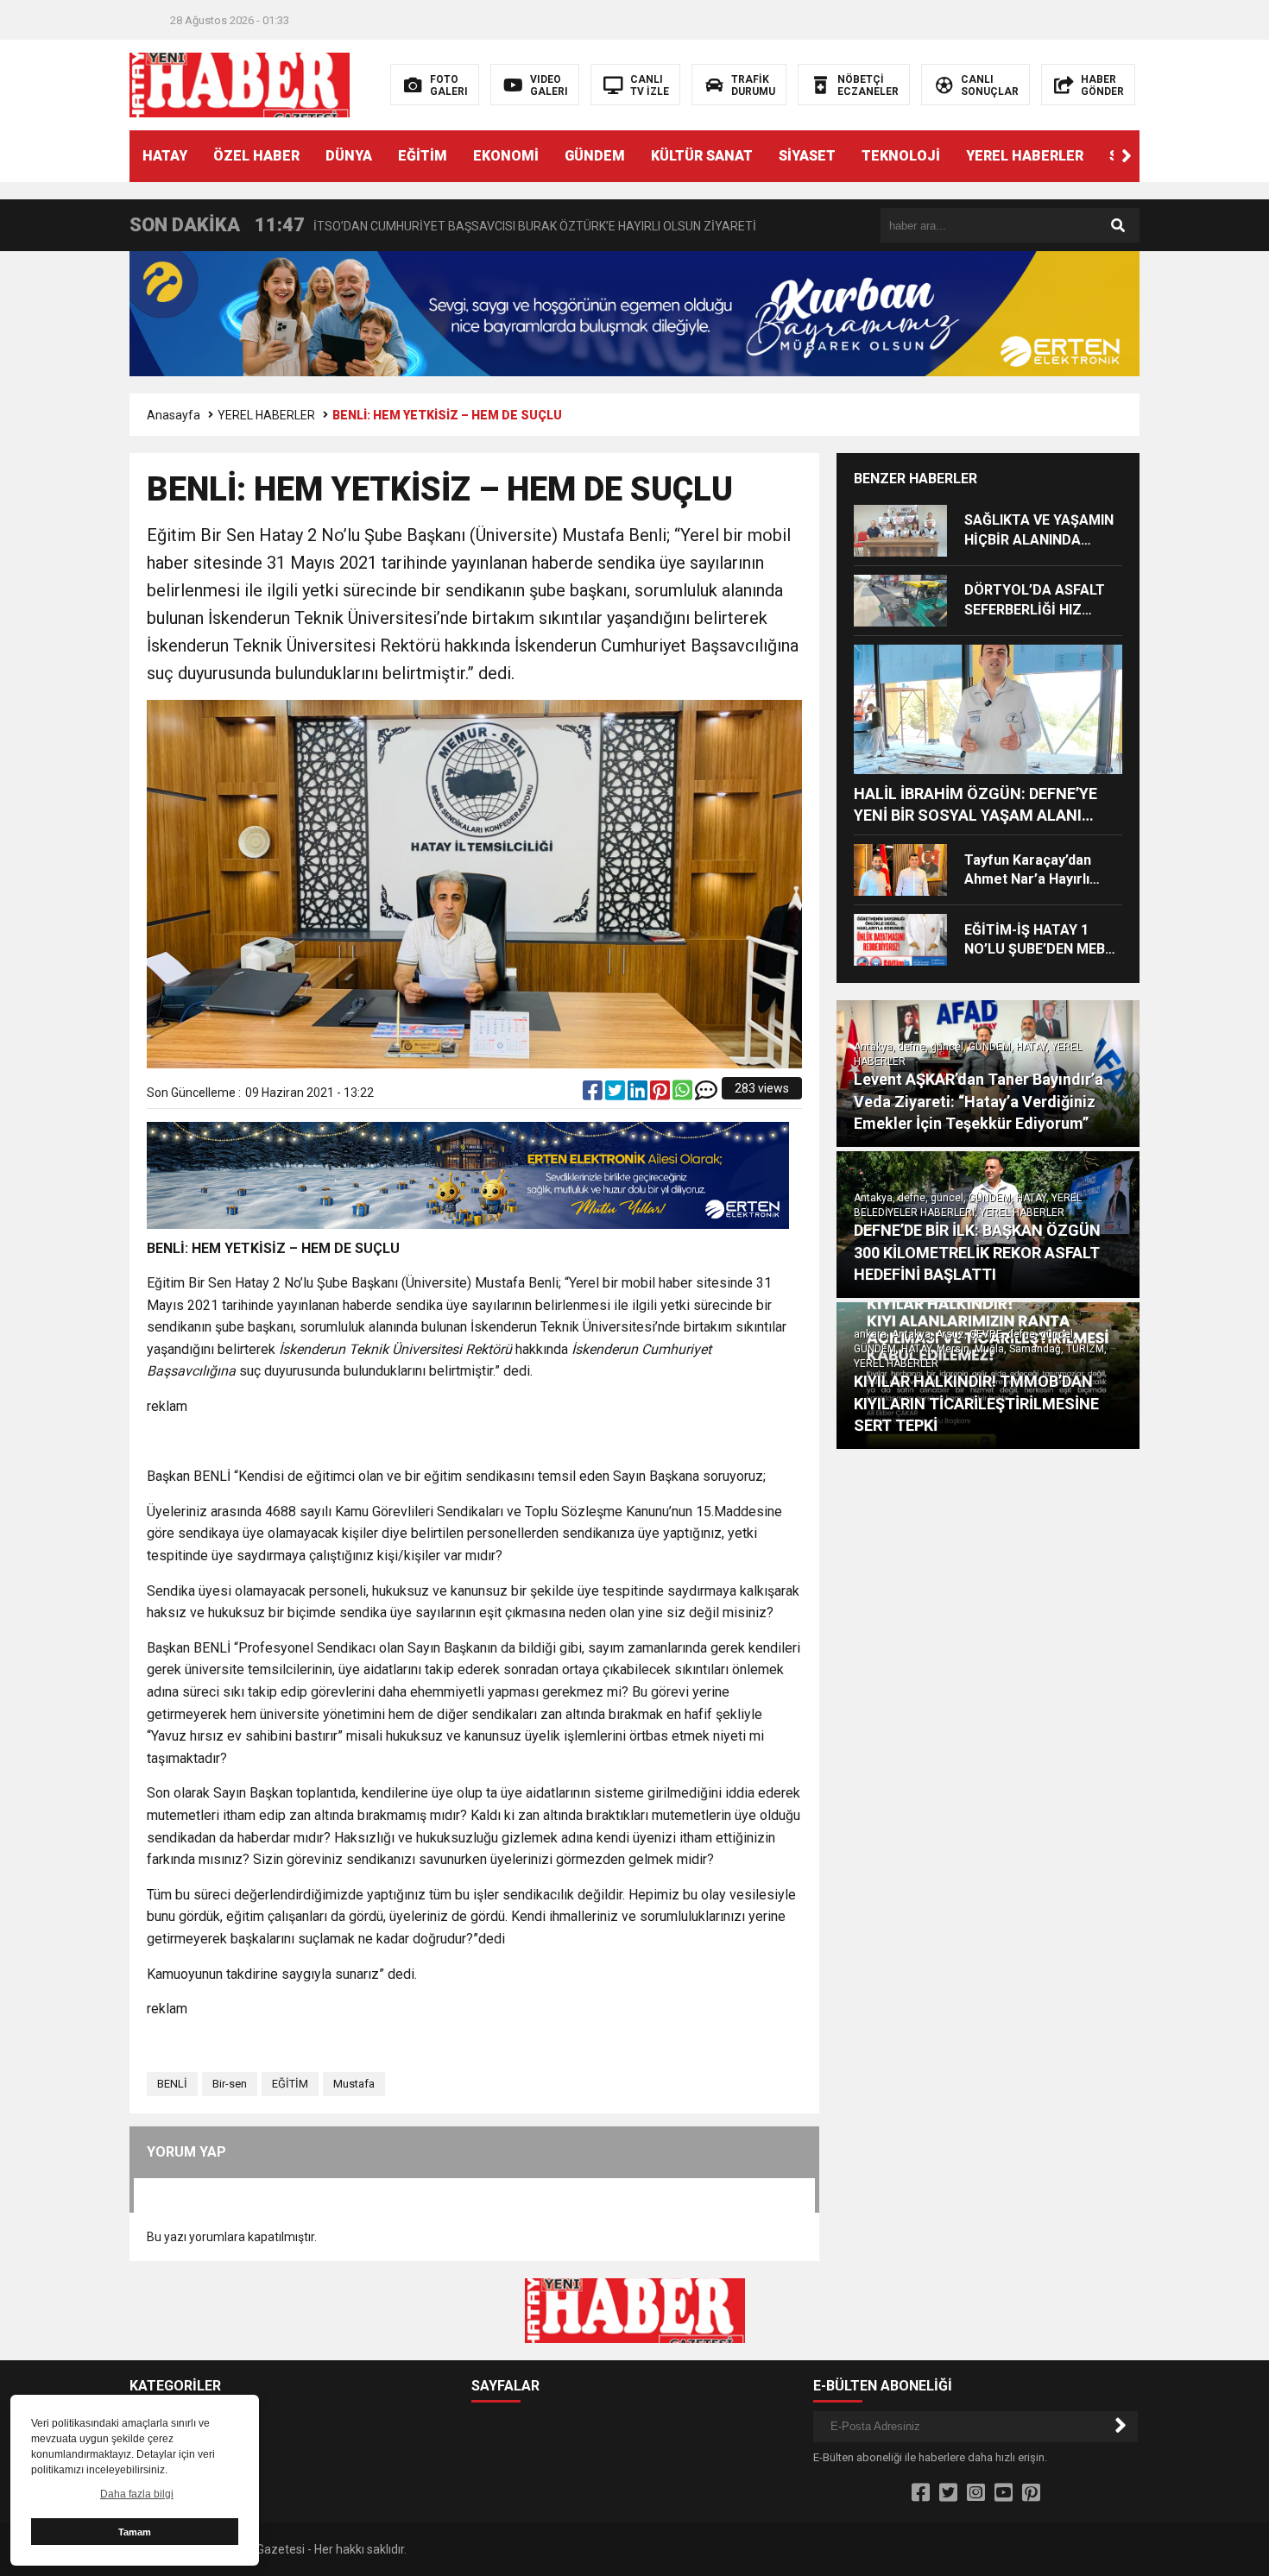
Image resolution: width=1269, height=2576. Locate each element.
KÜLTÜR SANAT (702, 156)
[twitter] (616, 1094)
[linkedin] (639, 1094)
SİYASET (807, 156)
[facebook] (594, 1094)
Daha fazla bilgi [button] (137, 2494)
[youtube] (1004, 2493)
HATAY (165, 156)
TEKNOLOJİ (901, 156)
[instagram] (976, 2493)
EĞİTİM (423, 156)
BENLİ (172, 2084)
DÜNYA (349, 156)
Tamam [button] (135, 2532)
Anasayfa (174, 415)
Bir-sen (230, 2084)
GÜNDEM (595, 156)
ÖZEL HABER (256, 156)
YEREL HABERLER (1025, 156)
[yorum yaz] (706, 1094)
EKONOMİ (506, 156)
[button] (1127, 156)
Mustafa (354, 2084)
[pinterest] (661, 1094)
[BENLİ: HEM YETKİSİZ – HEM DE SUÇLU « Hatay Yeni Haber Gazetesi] (240, 84)
